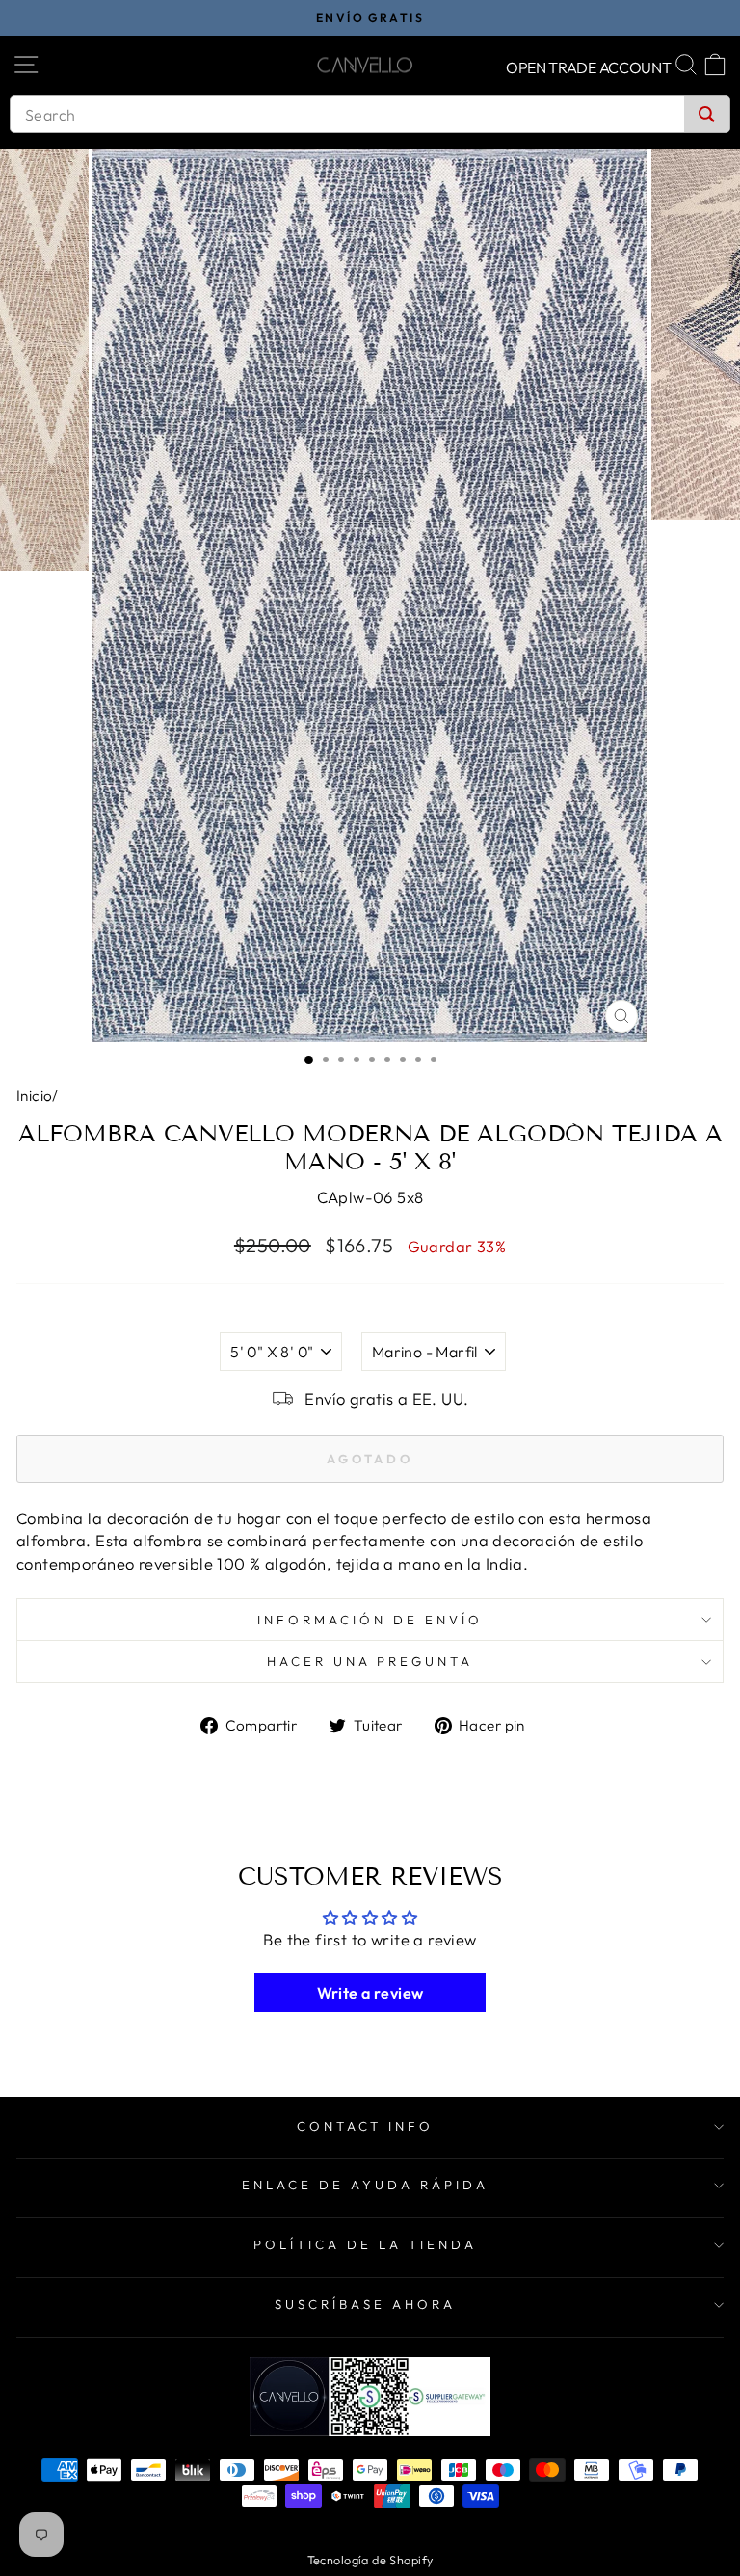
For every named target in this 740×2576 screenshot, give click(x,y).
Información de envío (370, 1620)
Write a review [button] (370, 1993)
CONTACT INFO (366, 2126)
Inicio (34, 1096)
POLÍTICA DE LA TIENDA (365, 2244)
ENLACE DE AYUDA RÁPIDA (365, 2185)
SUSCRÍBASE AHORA (365, 2304)
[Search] (707, 114)
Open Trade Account (589, 67)
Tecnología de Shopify (370, 2560)
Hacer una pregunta (370, 1661)
